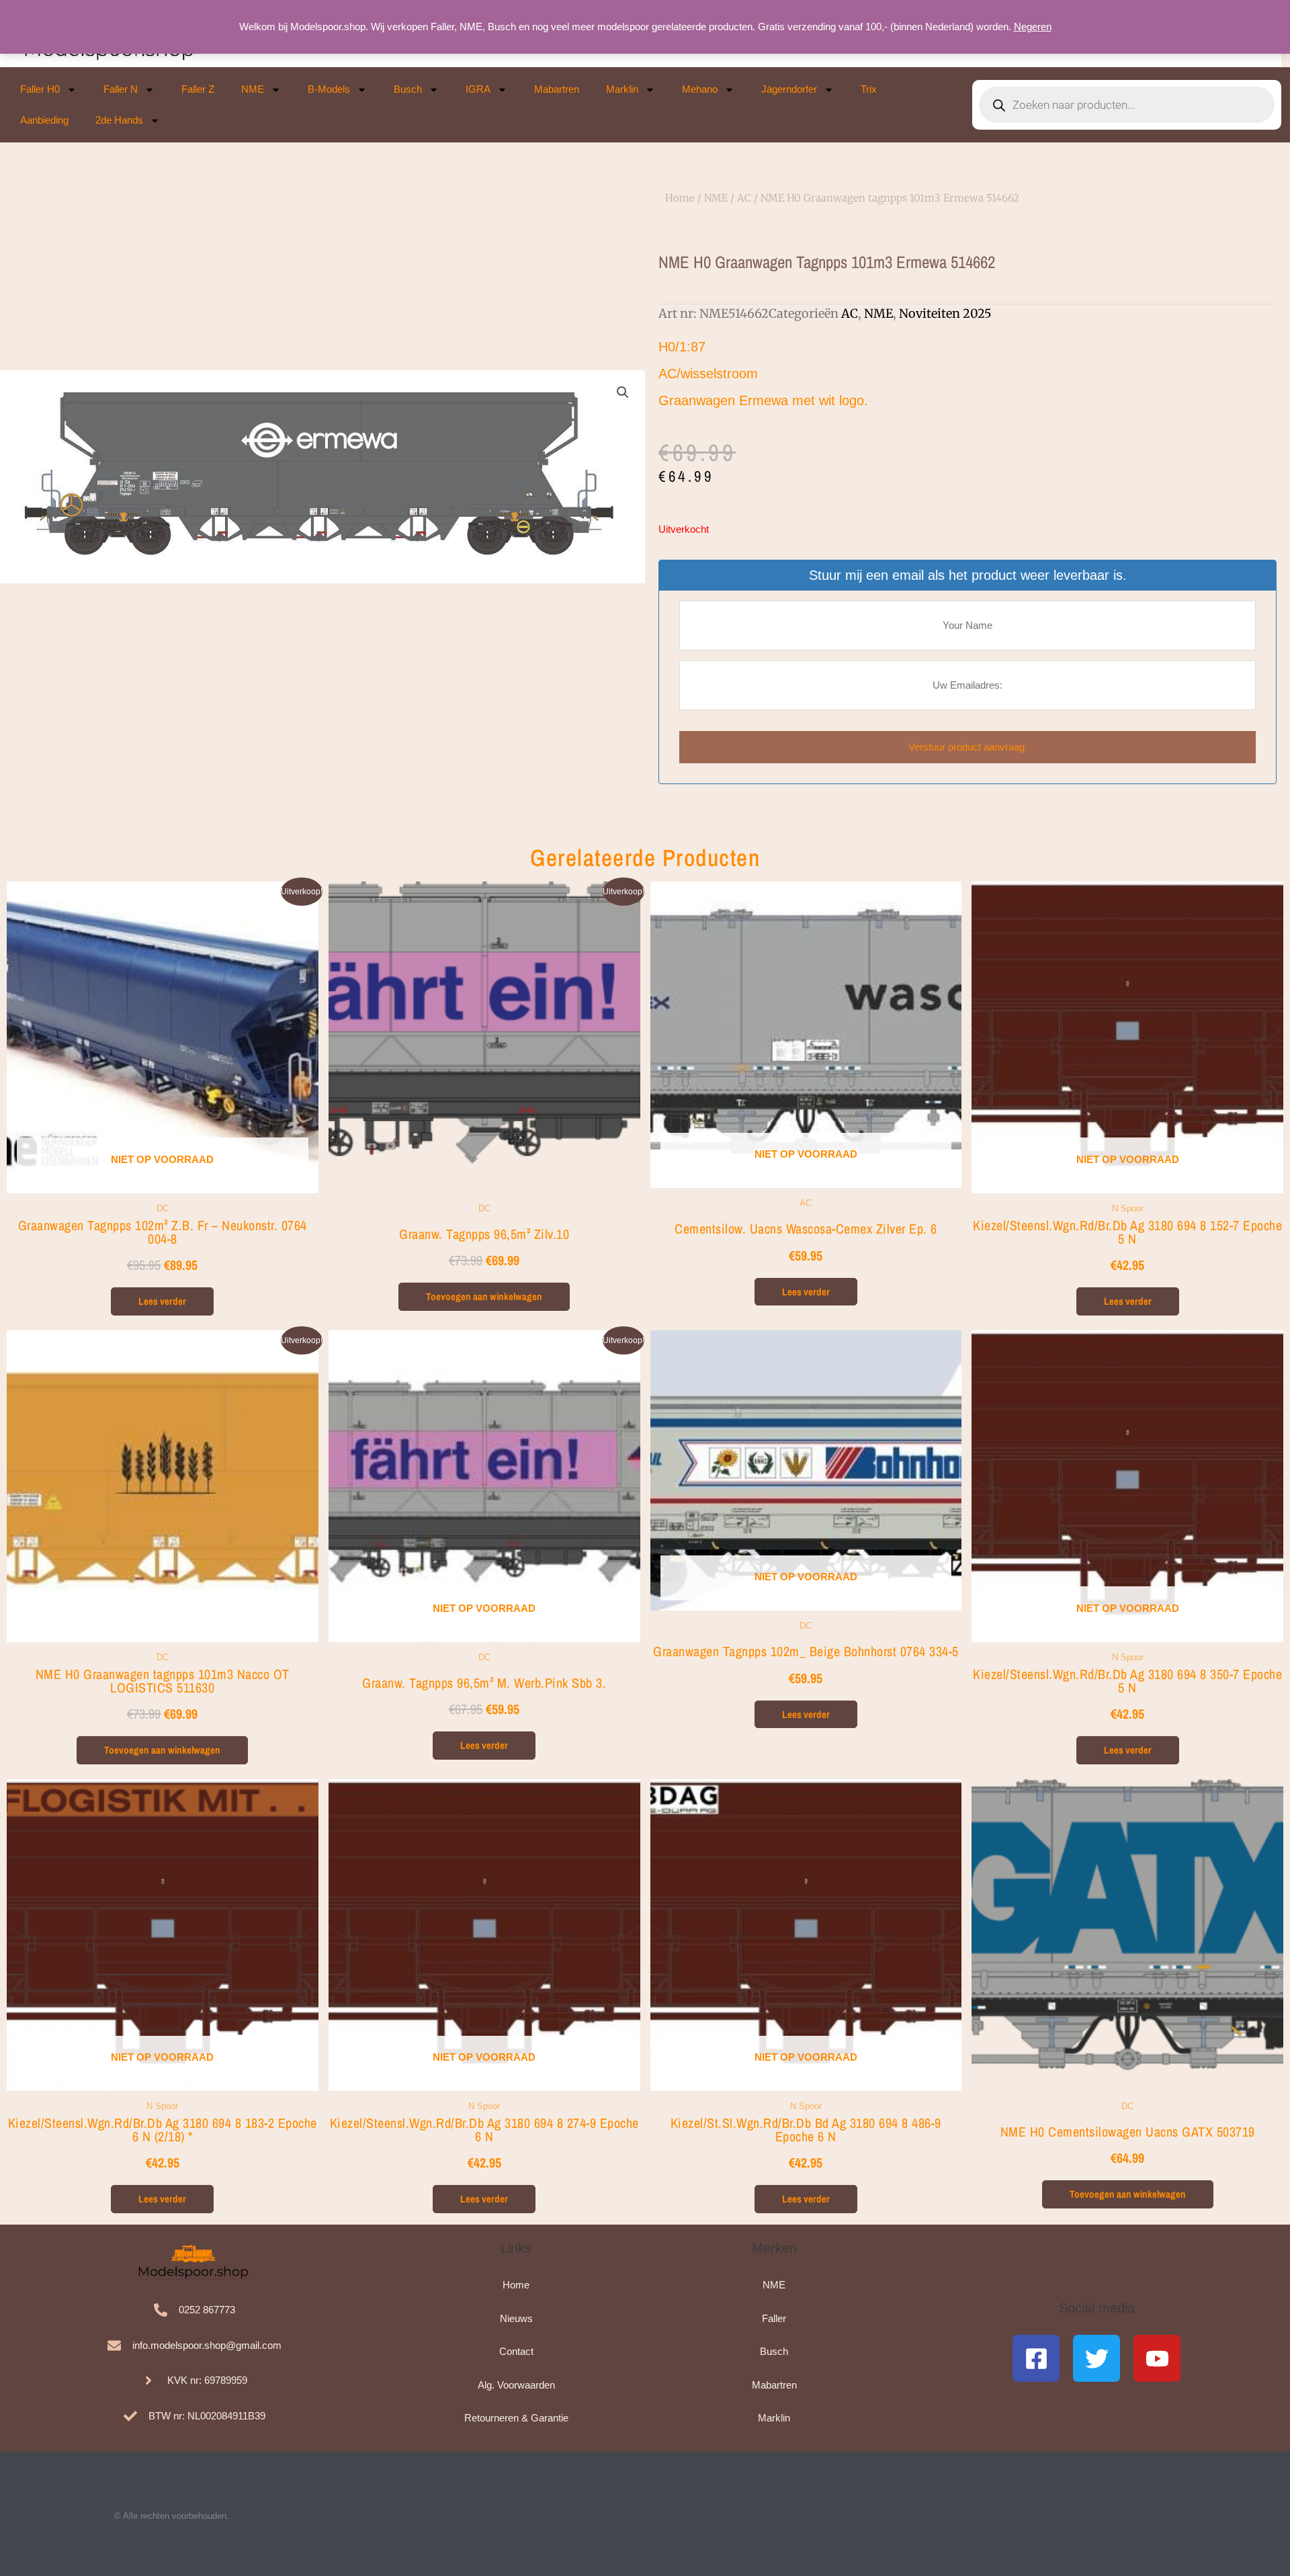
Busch (408, 89)
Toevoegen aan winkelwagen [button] (484, 1296)
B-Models (329, 89)
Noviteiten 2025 (945, 313)
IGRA (478, 89)
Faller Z (198, 89)
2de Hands (119, 120)
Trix (869, 89)
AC (744, 198)
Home (680, 198)
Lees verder (162, 1301)
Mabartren (557, 89)
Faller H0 (40, 89)
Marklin (622, 89)
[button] (623, 392)
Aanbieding (44, 120)
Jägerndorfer (789, 89)
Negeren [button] (1033, 27)
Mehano (700, 89)
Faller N (121, 89)
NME (253, 89)
